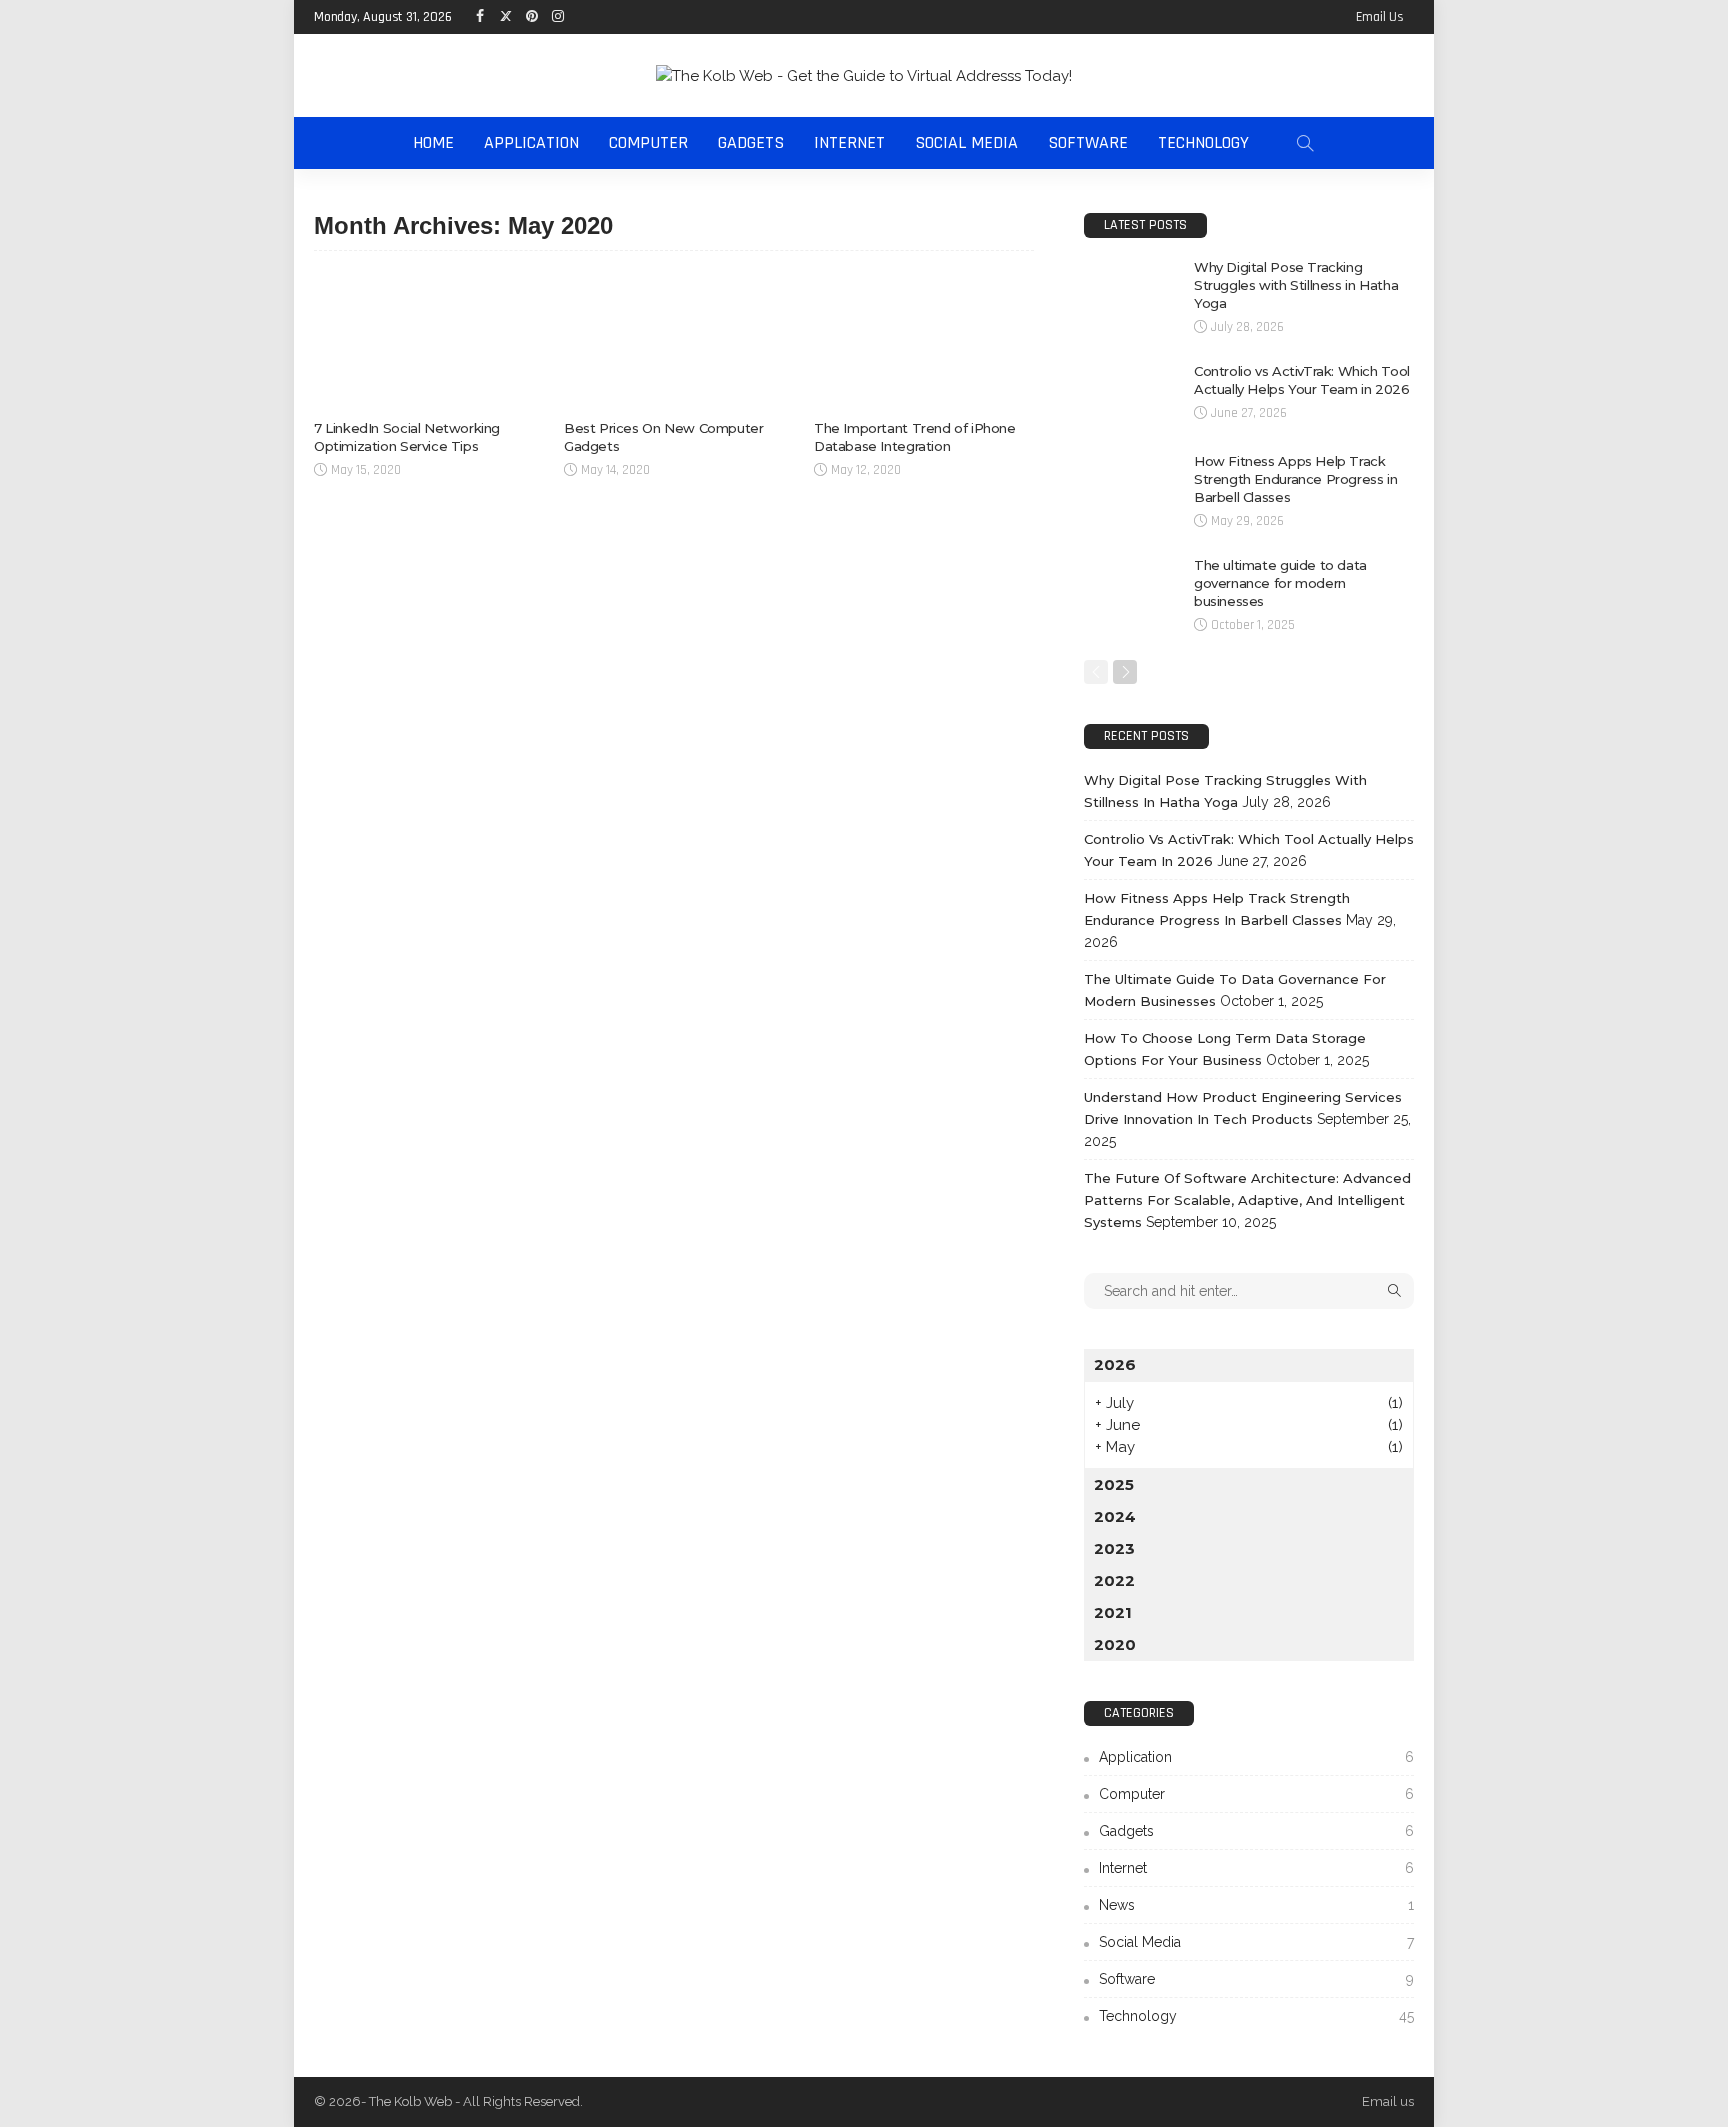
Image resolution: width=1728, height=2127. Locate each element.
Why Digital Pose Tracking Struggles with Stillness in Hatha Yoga (1296, 285)
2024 (1115, 1516)
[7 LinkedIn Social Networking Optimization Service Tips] (424, 340)
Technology (1203, 142)
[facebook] (479, 17)
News (1256, 1905)
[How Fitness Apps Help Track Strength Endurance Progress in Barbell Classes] (1129, 484)
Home (433, 142)
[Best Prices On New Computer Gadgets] (674, 340)
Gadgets (751, 142)
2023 (1114, 1548)
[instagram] (557, 17)
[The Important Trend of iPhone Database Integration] (924, 340)
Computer (648, 142)
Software (1088, 142)
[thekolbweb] (864, 75)
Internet (849, 142)
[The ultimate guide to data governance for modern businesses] (1129, 588)
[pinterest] (531, 17)
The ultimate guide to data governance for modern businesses (1280, 583)
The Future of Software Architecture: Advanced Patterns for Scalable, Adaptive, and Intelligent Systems (1247, 1200)
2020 (1115, 1644)
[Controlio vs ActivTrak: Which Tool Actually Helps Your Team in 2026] (1129, 394)
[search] (1305, 143)
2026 (1115, 1364)
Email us (1380, 17)
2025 (1114, 1484)
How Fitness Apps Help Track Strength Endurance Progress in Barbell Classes (1295, 479)
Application (531, 142)
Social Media (966, 142)
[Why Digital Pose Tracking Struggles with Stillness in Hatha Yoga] (1129, 290)
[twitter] (505, 17)
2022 (1114, 1580)
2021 (1113, 1612)
